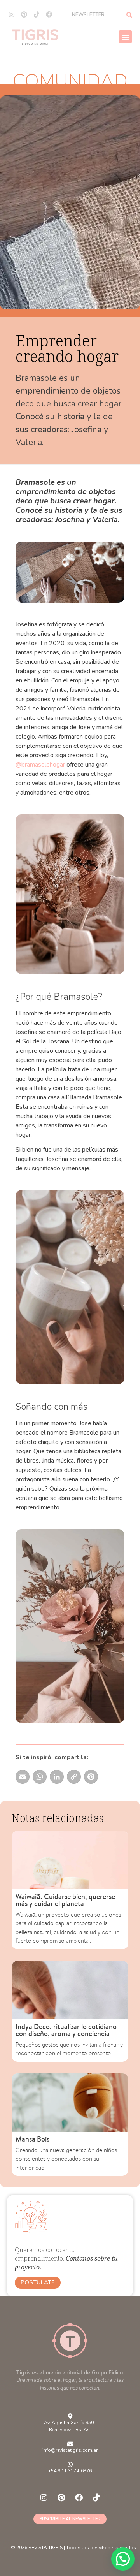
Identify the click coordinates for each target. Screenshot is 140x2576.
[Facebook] (49, 14)
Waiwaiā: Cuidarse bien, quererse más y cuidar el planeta (65, 1900)
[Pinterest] (24, 14)
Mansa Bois (32, 2139)
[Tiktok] (37, 14)
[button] (125, 37)
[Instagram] (12, 14)
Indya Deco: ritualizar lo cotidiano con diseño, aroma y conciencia (66, 2030)
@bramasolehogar (40, 765)
